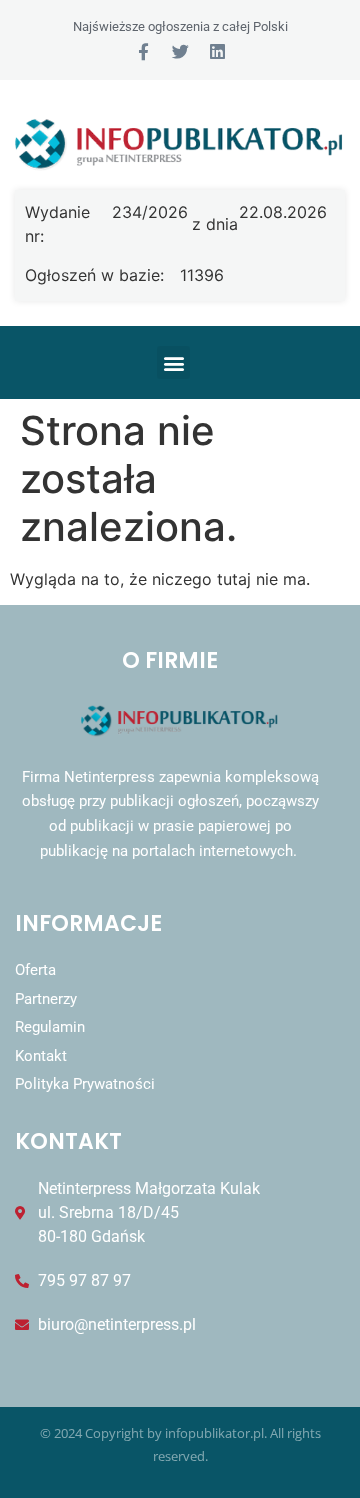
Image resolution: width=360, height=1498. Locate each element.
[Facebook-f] (143, 51)
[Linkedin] (217, 51)
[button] (173, 362)
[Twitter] (180, 51)
